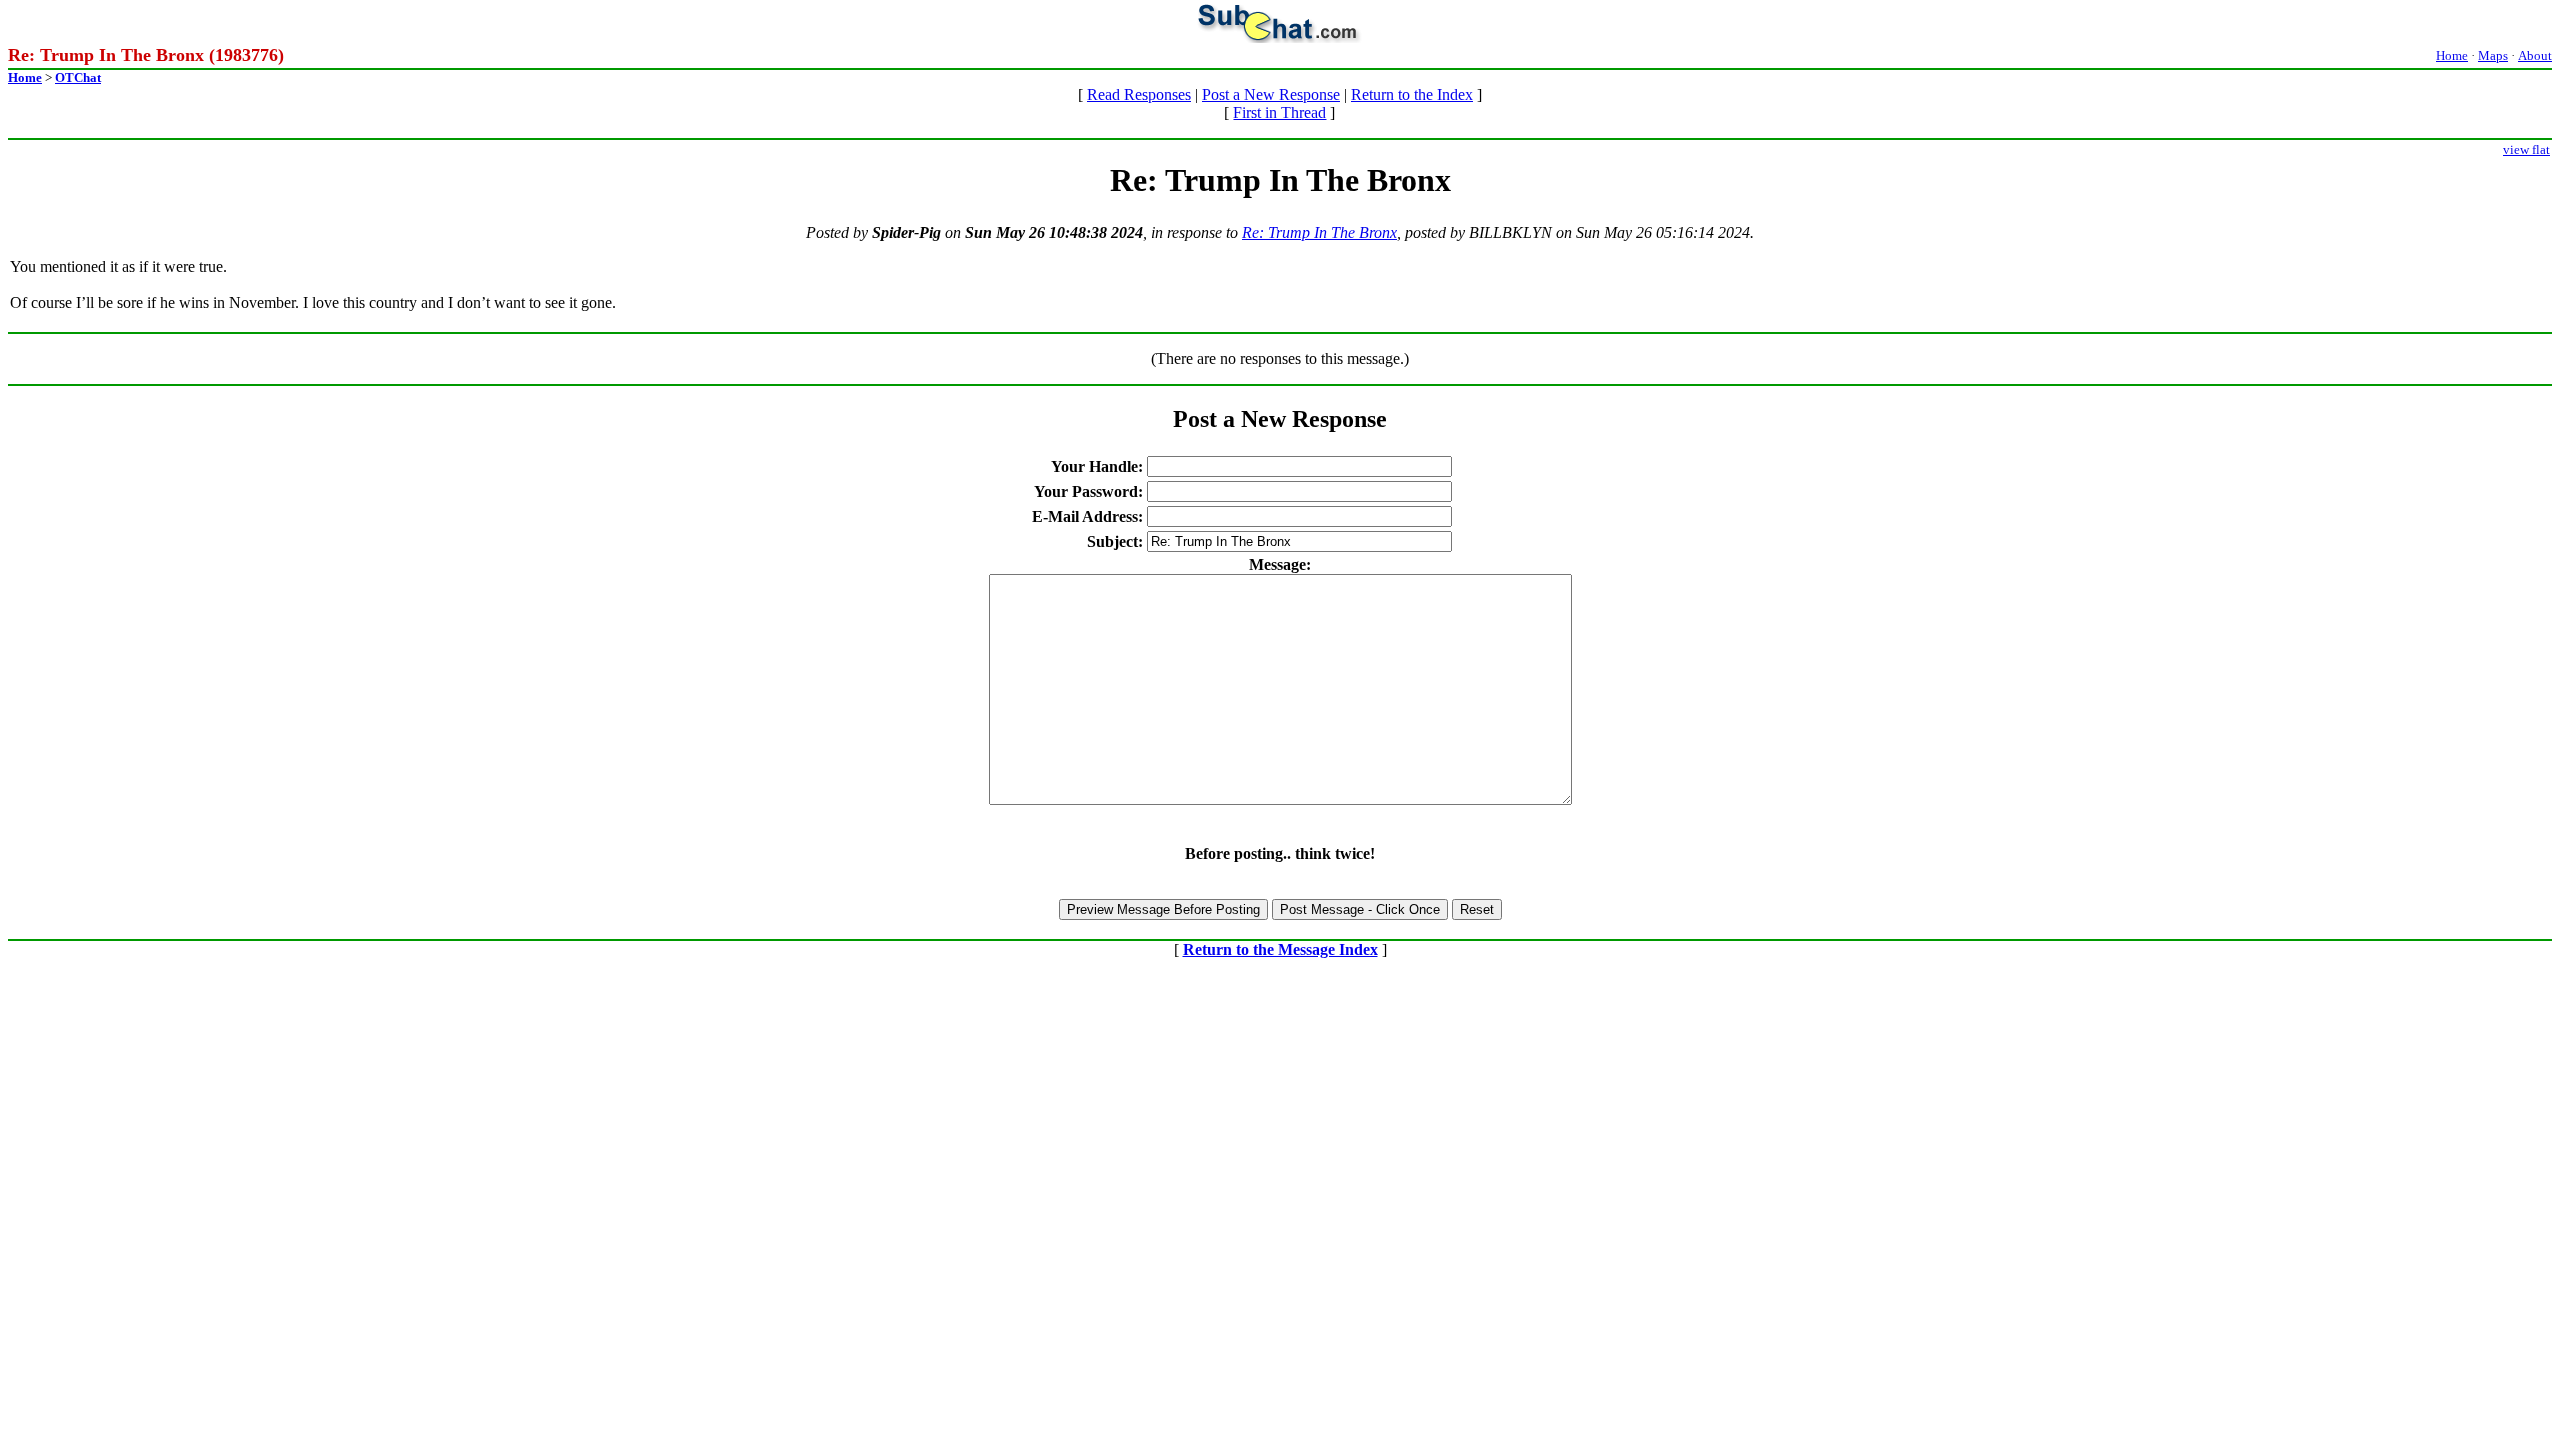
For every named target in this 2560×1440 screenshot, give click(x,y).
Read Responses (1139, 94)
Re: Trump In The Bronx (1319, 232)
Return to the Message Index (1280, 949)
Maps (2493, 55)
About (2535, 55)
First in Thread (1279, 112)
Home (2452, 55)
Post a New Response (1271, 94)
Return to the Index (1412, 94)
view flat (2526, 149)
